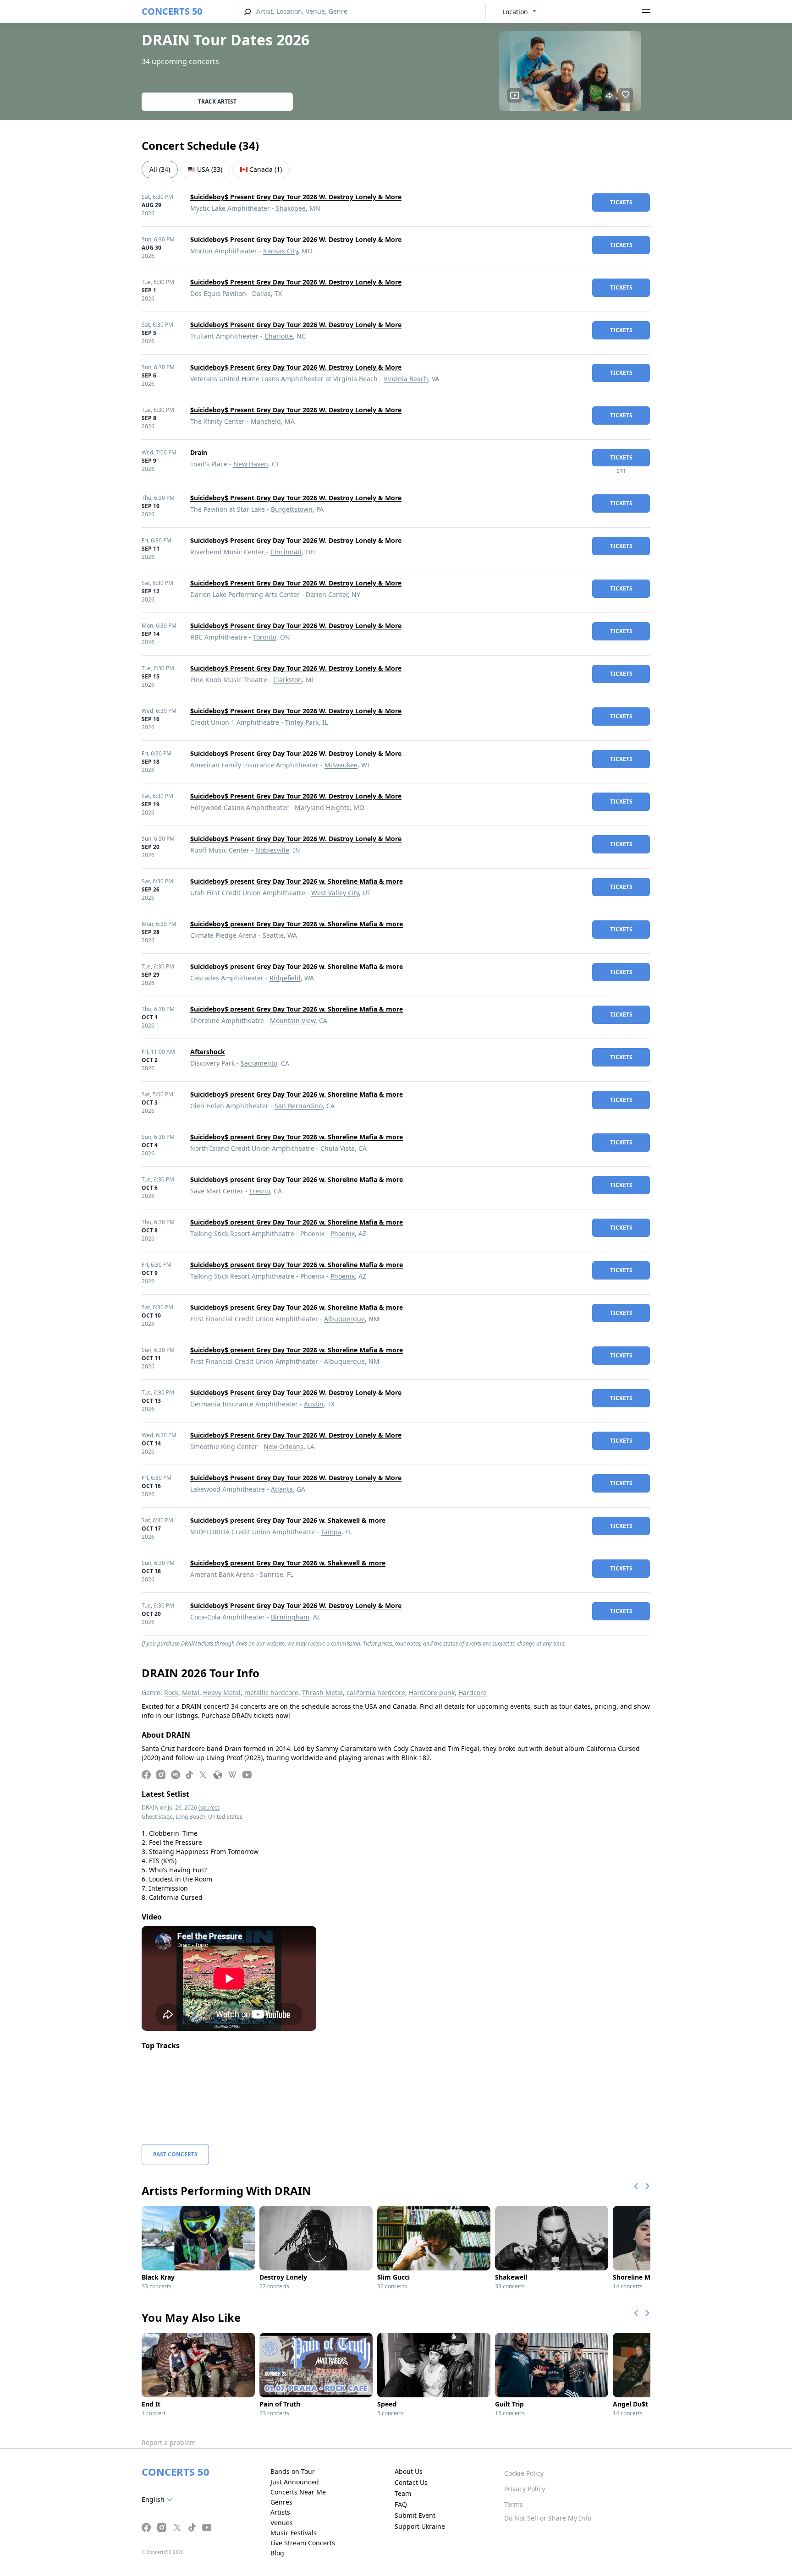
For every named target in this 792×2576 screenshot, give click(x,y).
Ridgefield (285, 978)
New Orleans (283, 1447)
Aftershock (208, 1052)
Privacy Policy (525, 2489)
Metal (191, 1693)
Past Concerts (175, 2154)
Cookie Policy (524, 2473)
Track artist (217, 101)
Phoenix (343, 1233)
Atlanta (282, 1489)
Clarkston (288, 680)
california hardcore (376, 1693)
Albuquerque (344, 1319)
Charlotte (279, 336)
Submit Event (415, 2515)
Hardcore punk (432, 1693)
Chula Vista (338, 1148)
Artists (280, 2512)
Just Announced (295, 2482)
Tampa (331, 1532)
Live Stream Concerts (303, 2543)
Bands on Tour (293, 2471)
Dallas (261, 293)
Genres (281, 2502)
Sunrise (272, 1574)
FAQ (401, 2504)
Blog (277, 2553)
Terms (514, 2504)
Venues (282, 2523)
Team (403, 2493)
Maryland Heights (322, 807)
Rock (171, 1693)
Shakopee (291, 208)
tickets (621, 202)
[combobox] (520, 12)
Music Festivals (294, 2533)
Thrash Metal (322, 1693)
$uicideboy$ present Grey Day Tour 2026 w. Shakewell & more (288, 1520)
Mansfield (266, 421)
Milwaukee (341, 765)
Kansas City (280, 251)
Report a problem (169, 2442)
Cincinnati (286, 552)
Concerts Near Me (298, 2492)
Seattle (273, 935)
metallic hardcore (271, 1693)
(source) (209, 1808)
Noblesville (272, 850)
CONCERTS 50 (172, 11)
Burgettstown (292, 509)
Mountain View (293, 1020)
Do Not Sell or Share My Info (548, 2518)
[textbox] (159, 2499)
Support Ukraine (420, 2526)
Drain (199, 452)
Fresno (260, 1191)
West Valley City (335, 893)
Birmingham (290, 1617)
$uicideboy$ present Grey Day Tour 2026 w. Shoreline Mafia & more (297, 881)
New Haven (251, 464)
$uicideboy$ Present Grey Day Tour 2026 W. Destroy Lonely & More (296, 197)
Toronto (265, 637)
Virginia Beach (406, 379)
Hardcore (473, 1693)
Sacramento (259, 1063)
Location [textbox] (515, 12)
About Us (409, 2471)
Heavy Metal (222, 1693)
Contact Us (411, 2482)
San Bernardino (299, 1106)
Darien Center (327, 594)
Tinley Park (302, 722)
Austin (314, 1404)
